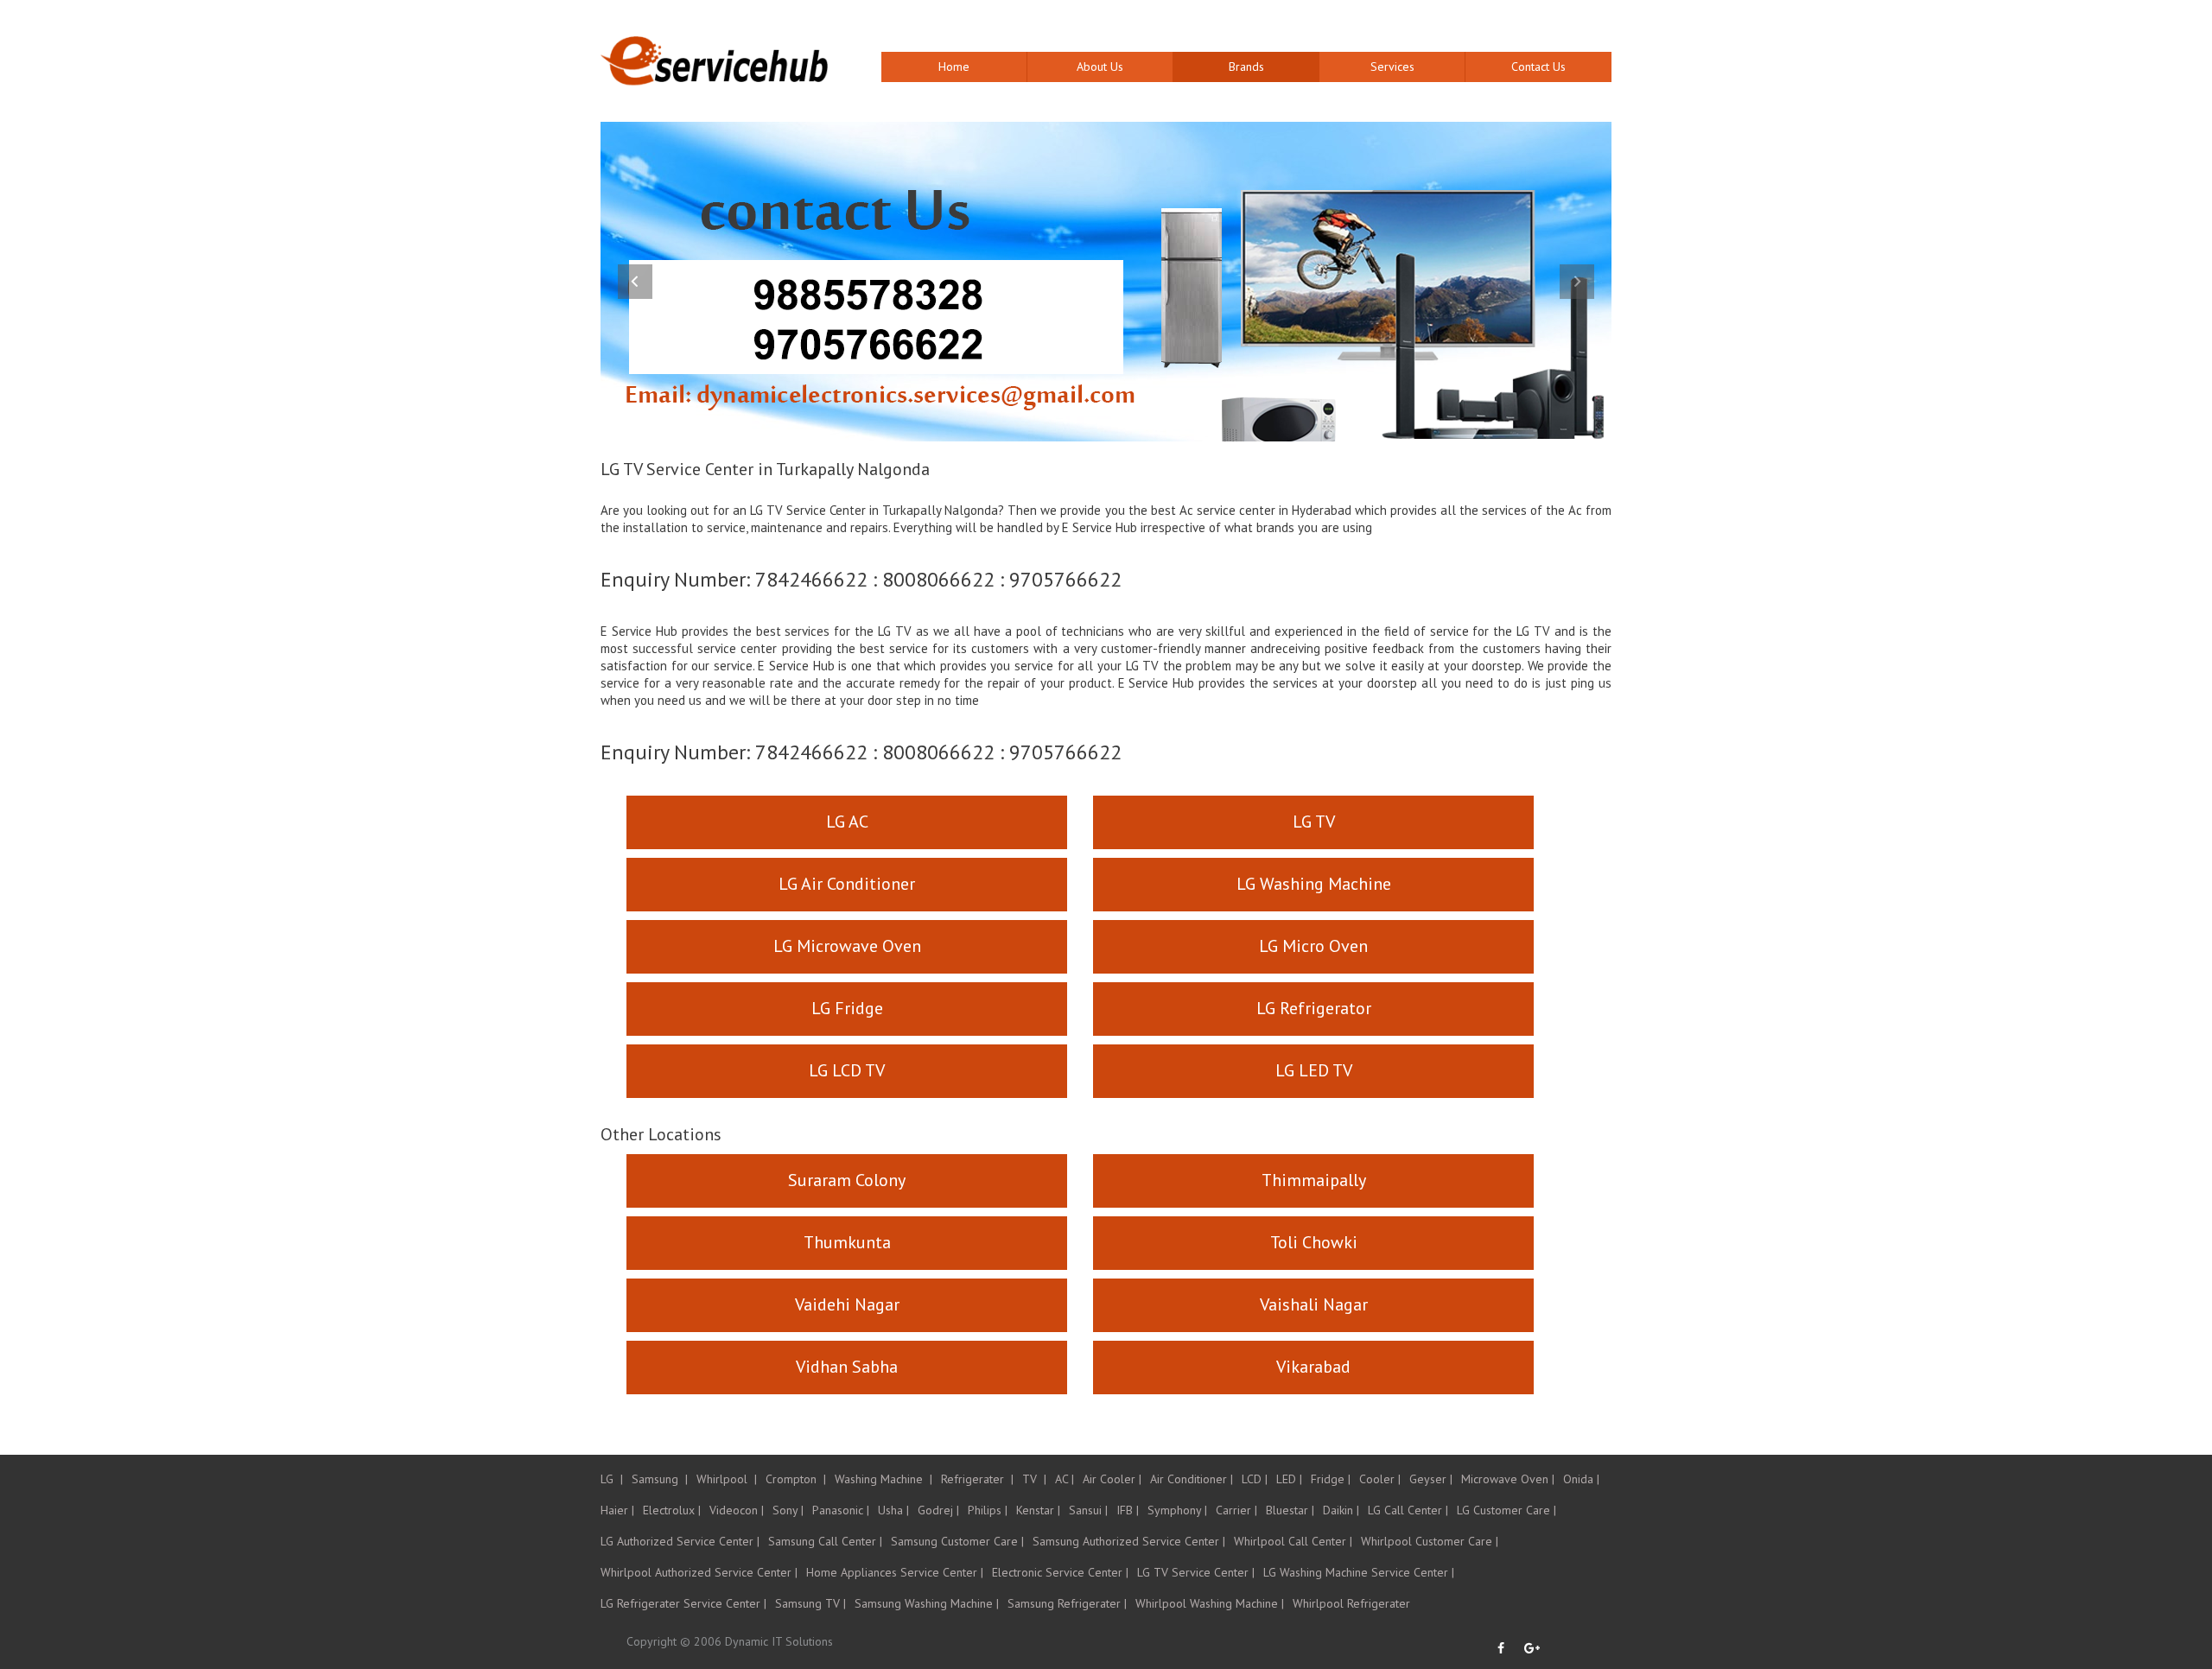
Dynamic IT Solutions (779, 1641)
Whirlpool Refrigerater (1351, 1603)
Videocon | (737, 1510)
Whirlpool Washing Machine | (1210, 1603)
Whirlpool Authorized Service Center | (699, 1572)
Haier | (617, 1510)
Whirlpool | (727, 1479)
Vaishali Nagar (1314, 1304)
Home (954, 67)
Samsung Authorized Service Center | (1129, 1541)
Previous (635, 282)
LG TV (1314, 822)
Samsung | (660, 1479)
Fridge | (1331, 1479)
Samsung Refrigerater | (1067, 1603)
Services (1392, 67)
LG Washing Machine (1314, 884)
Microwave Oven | (1508, 1479)
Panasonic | (841, 1510)
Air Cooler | (1112, 1479)
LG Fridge (847, 1008)
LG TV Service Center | (1196, 1572)
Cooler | (1380, 1479)
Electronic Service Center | (1060, 1572)
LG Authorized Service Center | (680, 1541)
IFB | (1128, 1510)
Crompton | (796, 1479)
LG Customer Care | (1506, 1510)
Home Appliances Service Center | (895, 1572)
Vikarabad (1313, 1367)
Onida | (1581, 1479)
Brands (1246, 67)
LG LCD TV (847, 1070)
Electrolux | (672, 1510)
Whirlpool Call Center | (1293, 1541)
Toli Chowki (1314, 1242)
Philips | (988, 1510)
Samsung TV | (810, 1603)
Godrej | (938, 1510)
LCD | (1255, 1479)
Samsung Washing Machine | (927, 1603)
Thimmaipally (1314, 1180)
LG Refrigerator (1314, 1008)
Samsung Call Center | (825, 1541)
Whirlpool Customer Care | (1430, 1541)
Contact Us (1538, 67)
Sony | (788, 1510)
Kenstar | (1038, 1510)
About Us (1100, 67)
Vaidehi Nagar (847, 1304)
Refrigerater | (977, 1479)
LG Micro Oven (1313, 946)
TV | (1034, 1479)
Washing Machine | (884, 1479)
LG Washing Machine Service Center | (1359, 1572)
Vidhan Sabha (847, 1367)
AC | (1065, 1479)
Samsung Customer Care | (957, 1541)
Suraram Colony (847, 1180)
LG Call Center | (1408, 1510)
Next (1577, 282)
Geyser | (1431, 1479)
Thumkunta (847, 1242)
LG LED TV (1314, 1070)
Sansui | (1088, 1510)
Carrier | (1236, 1510)
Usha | (893, 1510)
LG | (612, 1479)
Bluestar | (1290, 1510)
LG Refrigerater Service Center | (683, 1603)
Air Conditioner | (1192, 1479)
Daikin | (1341, 1510)
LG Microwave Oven (847, 946)
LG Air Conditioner (847, 884)
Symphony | (1177, 1510)
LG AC (847, 822)
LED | (1289, 1479)
